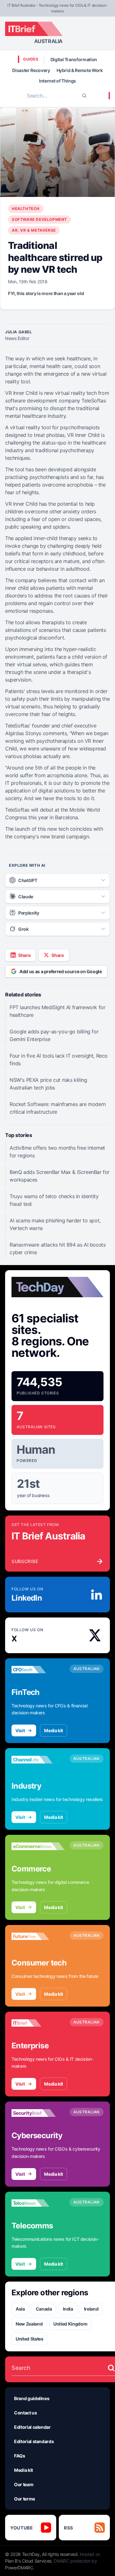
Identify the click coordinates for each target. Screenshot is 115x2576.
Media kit (54, 1730)
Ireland (91, 2309)
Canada (44, 2309)
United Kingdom (70, 2324)
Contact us (26, 2413)
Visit (20, 1730)
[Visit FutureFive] (38, 1936)
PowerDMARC (19, 2568)
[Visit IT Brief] (38, 2023)
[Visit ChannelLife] (38, 1760)
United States (29, 2339)
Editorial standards (34, 2441)
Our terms (25, 2499)
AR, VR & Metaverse (34, 230)
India (68, 2309)
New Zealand (29, 2324)
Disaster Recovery (31, 70)
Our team (24, 2484)
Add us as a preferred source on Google (61, 971)
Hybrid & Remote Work (80, 70)
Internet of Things (57, 81)
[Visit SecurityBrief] (38, 2113)
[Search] (84, 96)
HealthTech (26, 209)
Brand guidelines (32, 2398)
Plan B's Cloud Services (28, 2561)
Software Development (39, 219)
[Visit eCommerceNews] (38, 1846)
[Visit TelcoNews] (38, 2203)
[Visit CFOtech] (38, 1670)
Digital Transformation (74, 59)
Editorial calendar (32, 2427)
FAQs (20, 2456)
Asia (20, 2309)
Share (24, 955)
